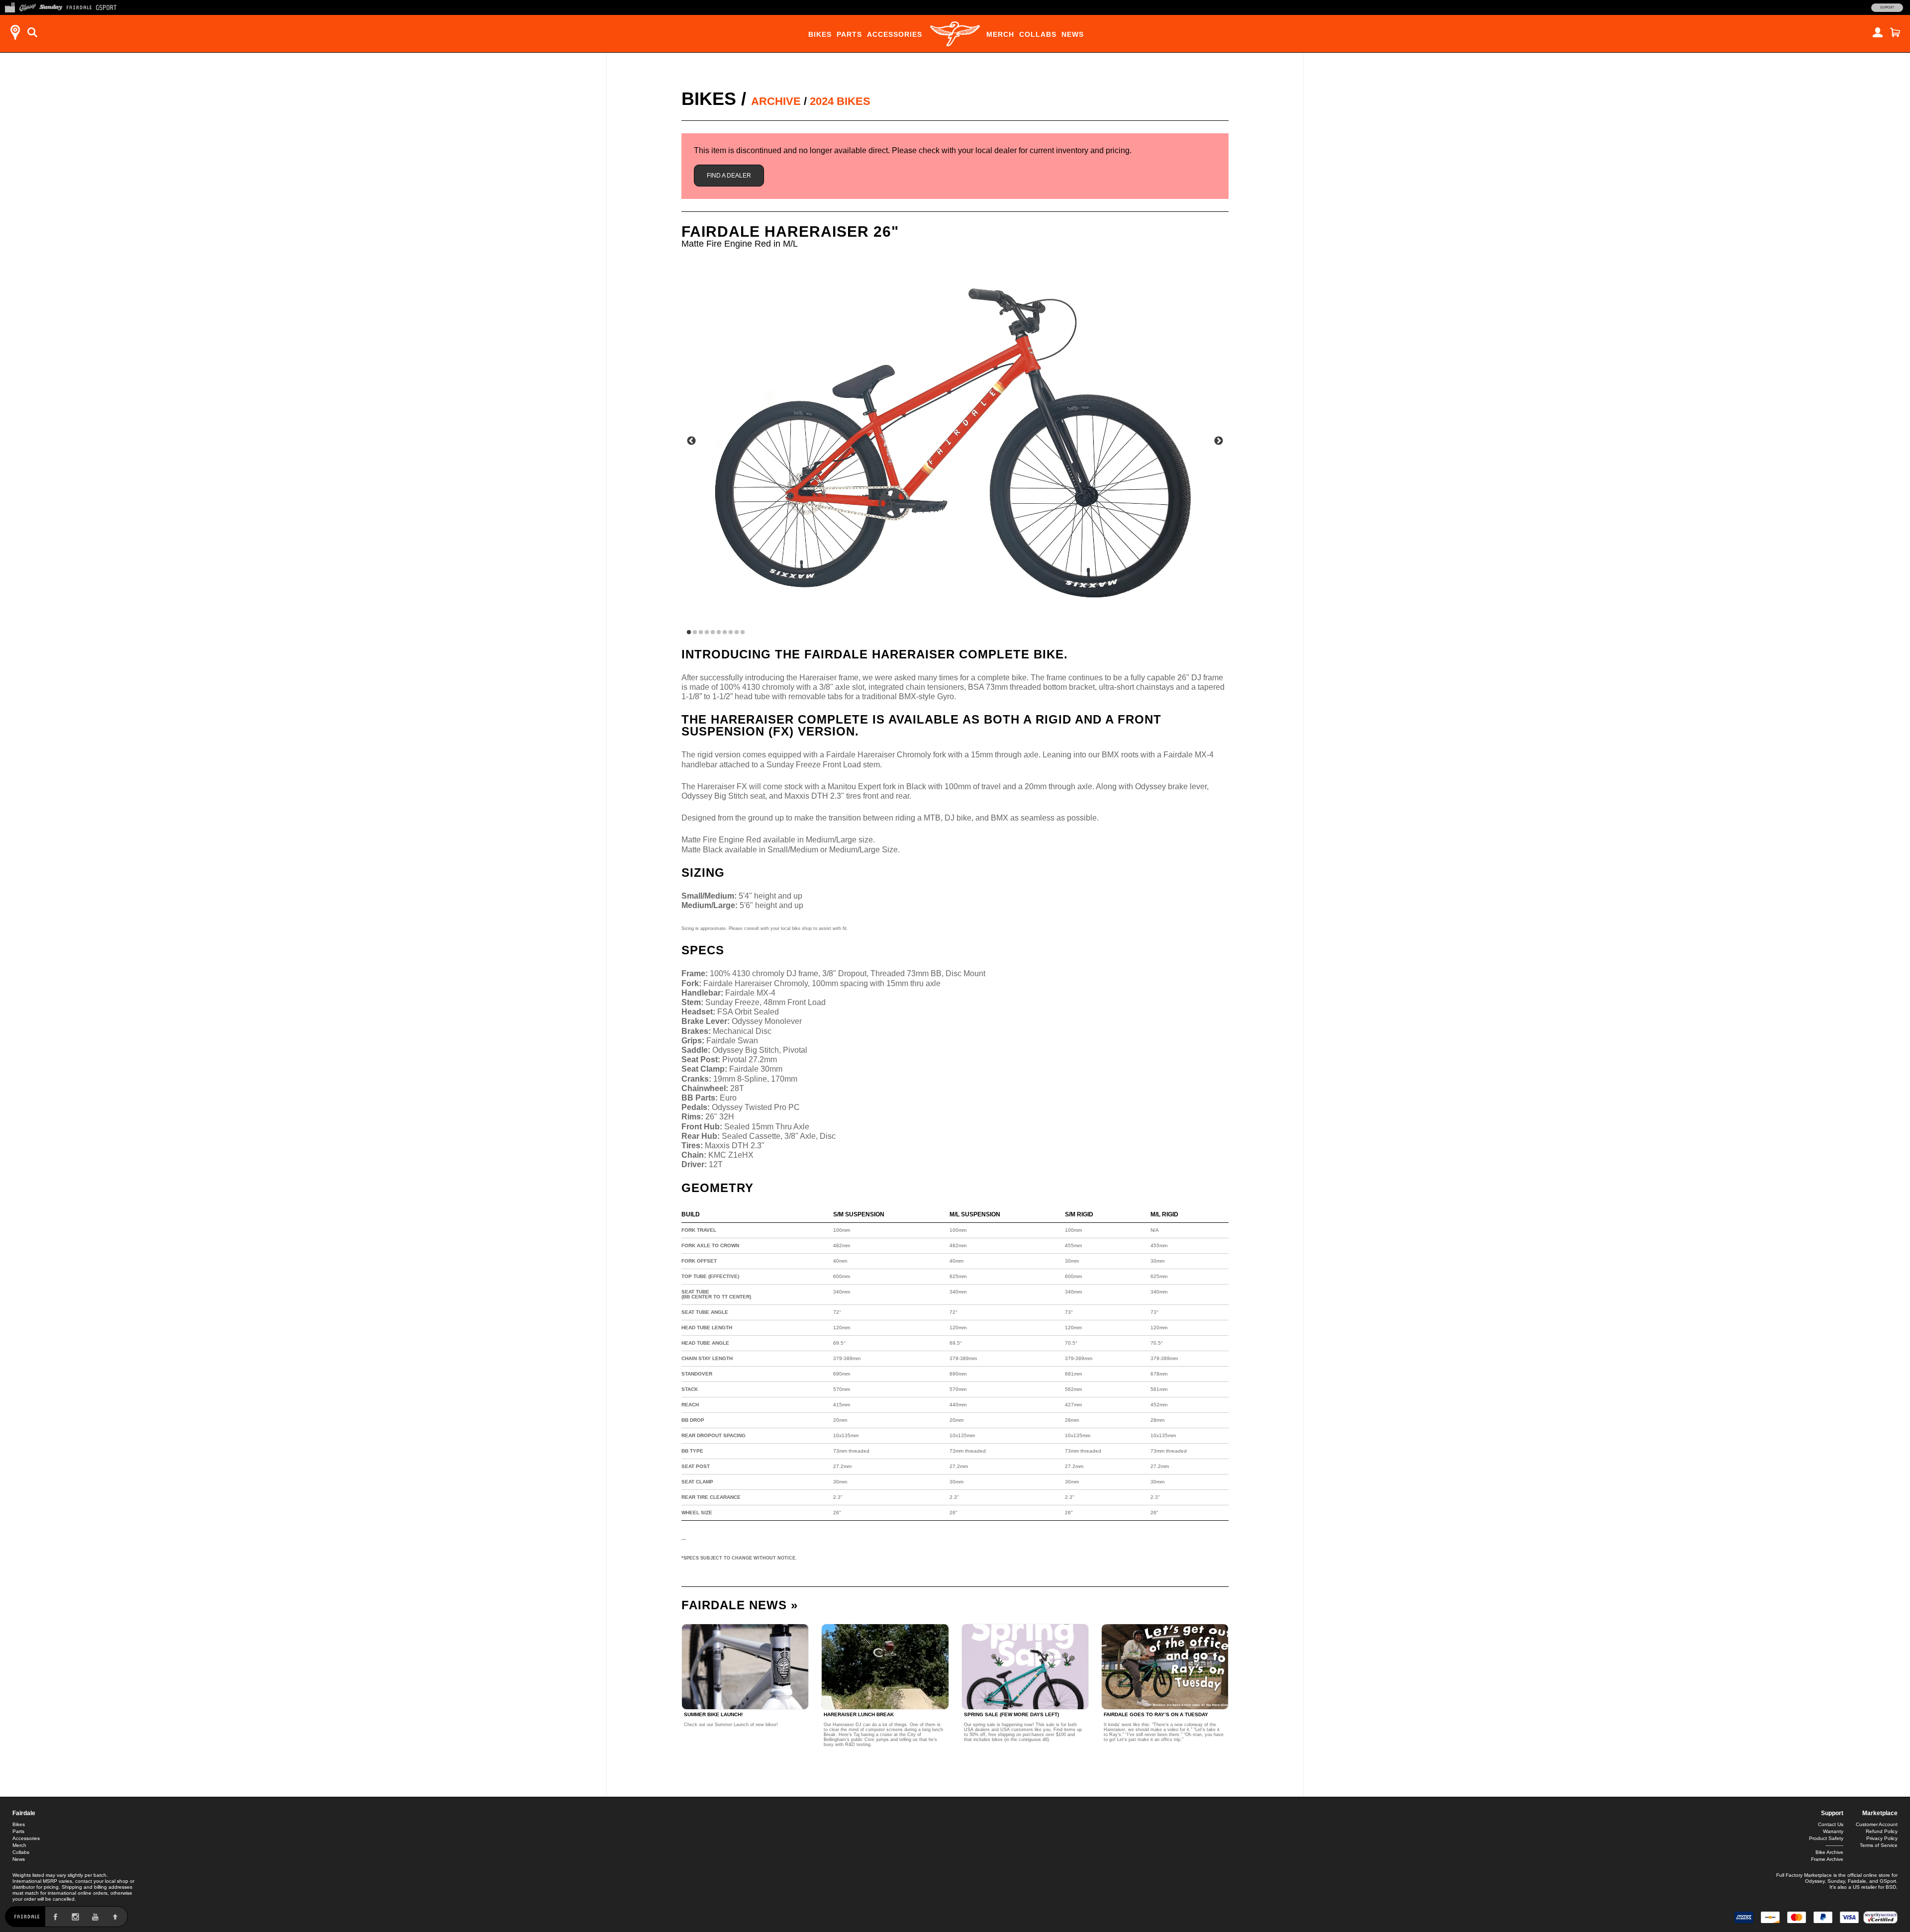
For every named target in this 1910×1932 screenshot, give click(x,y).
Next (1219, 441)
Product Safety (1826, 1838)
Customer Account (1877, 1824)
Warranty (1833, 1831)
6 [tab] (719, 633)
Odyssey (1815, 1881)
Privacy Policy (1882, 1838)
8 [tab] (731, 633)
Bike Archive (1829, 1852)
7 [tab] (725, 633)
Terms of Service (1879, 1845)
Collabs (1038, 34)
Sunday (1836, 1881)
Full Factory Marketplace (1804, 1875)
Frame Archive (1827, 1859)
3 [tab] (701, 633)
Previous (691, 441)
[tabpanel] (955, 444)
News (1073, 34)
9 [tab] (737, 633)
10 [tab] (743, 633)
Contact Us (1831, 1824)
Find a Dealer (729, 176)
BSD (1891, 1887)
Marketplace (1880, 1813)
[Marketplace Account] (1878, 32)
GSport (1888, 1881)
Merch (1000, 34)
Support (1887, 7)
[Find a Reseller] (15, 32)
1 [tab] (689, 633)
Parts (849, 34)
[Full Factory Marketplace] (10, 6)
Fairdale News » (740, 1605)
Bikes (820, 34)
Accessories (895, 34)
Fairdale (24, 1813)
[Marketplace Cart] (1895, 32)
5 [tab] (713, 633)
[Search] (32, 32)
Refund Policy (1882, 1831)
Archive (776, 101)
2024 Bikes (840, 101)
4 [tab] (707, 633)
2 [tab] (695, 633)
